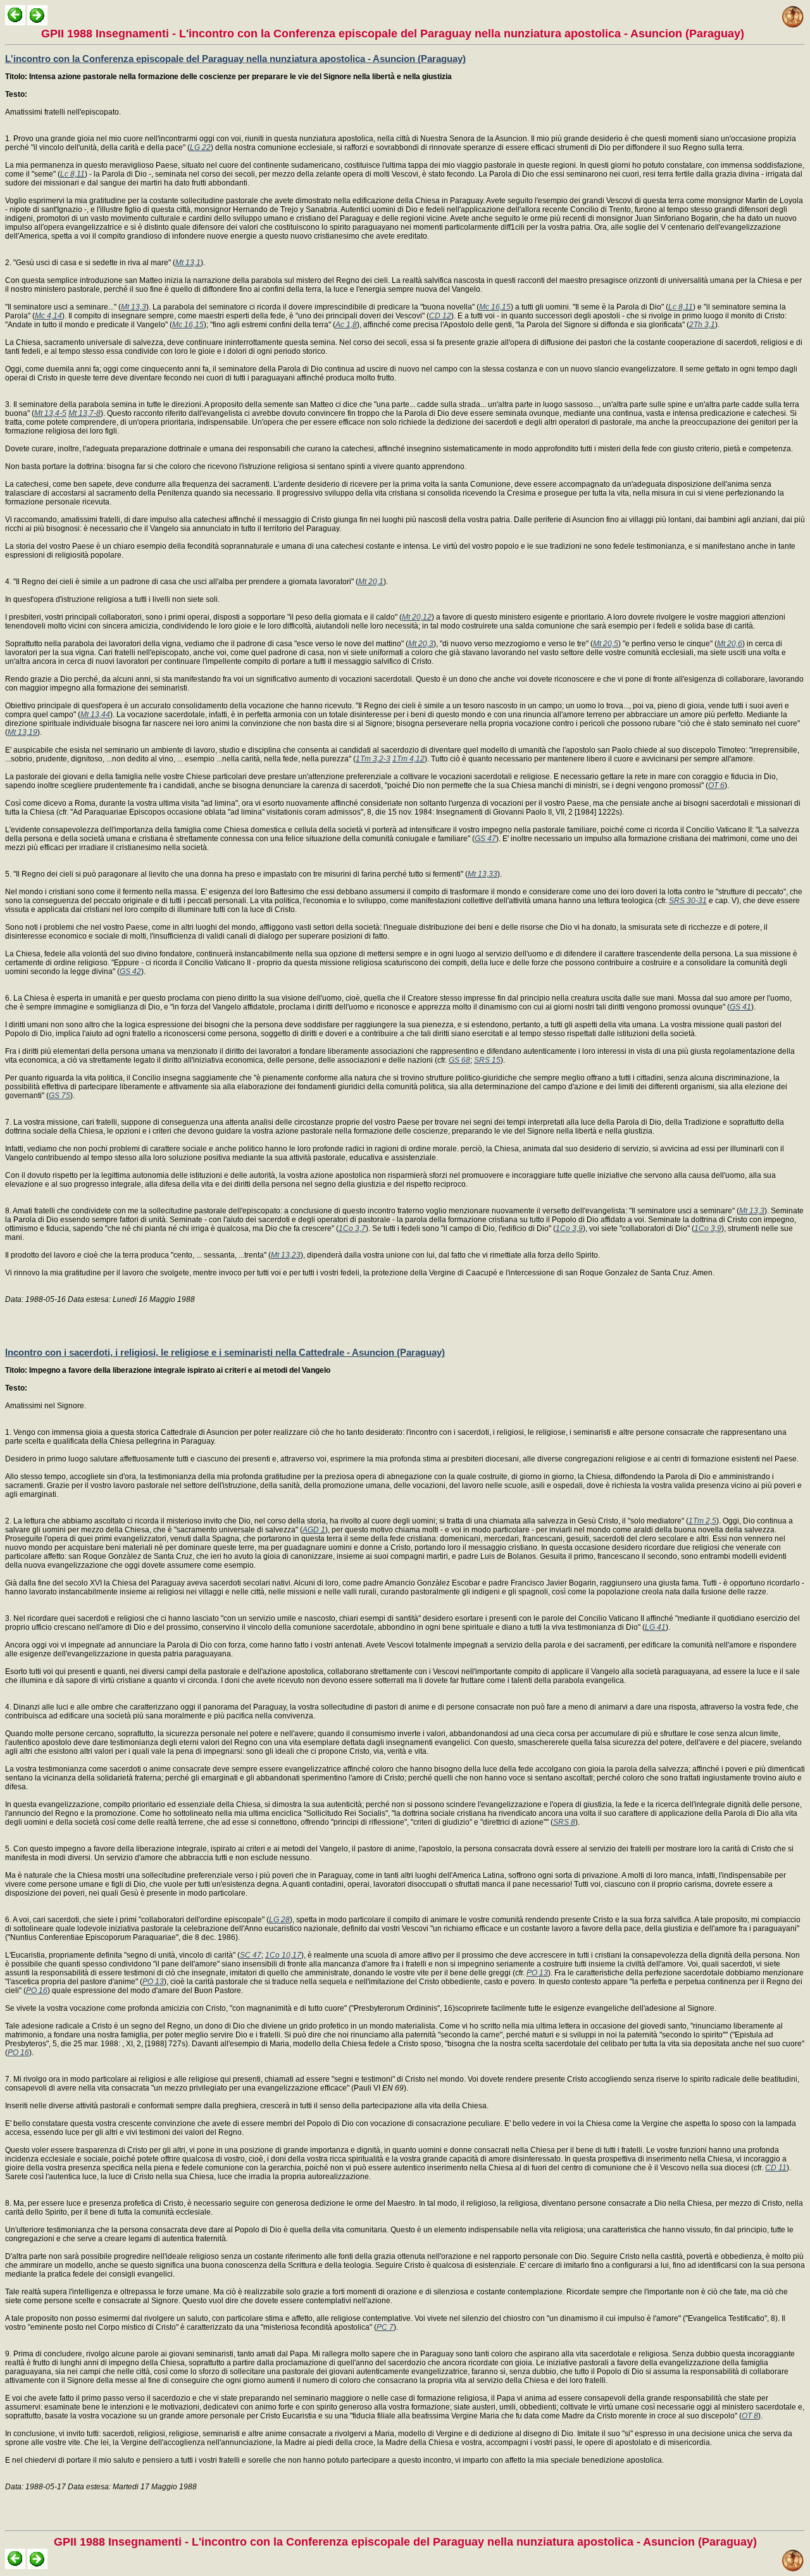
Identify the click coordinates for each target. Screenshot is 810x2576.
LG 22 (200, 147)
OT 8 (750, 2416)
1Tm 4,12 (408, 759)
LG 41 (655, 1627)
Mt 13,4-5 (50, 413)
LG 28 (279, 1920)
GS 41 (740, 1007)
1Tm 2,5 (702, 1521)
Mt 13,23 (286, 1255)
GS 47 (485, 839)
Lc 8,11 (72, 174)
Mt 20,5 (606, 644)
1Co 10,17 (283, 1955)
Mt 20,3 (421, 644)
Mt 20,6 (730, 644)
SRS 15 (487, 1060)
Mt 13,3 (134, 307)
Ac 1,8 (346, 325)
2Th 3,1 (702, 325)
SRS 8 (564, 1822)
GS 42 (130, 972)
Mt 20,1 (371, 582)
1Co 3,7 (352, 1229)
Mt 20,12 (417, 617)
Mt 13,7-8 (84, 413)
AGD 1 (314, 1530)
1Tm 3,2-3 (373, 759)
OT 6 (716, 785)
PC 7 (385, 2327)
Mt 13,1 (188, 263)
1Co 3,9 (569, 1229)
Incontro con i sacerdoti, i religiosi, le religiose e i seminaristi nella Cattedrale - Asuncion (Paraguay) (225, 1352)
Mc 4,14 (48, 316)
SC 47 (251, 1955)
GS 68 (459, 1060)
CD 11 (776, 2168)
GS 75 (59, 1096)
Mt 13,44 (95, 715)
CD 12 (440, 316)
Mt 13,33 (483, 874)
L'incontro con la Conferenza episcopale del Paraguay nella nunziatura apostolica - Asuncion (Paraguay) (235, 59)
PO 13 (537, 1973)
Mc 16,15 (495, 307)
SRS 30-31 (688, 901)
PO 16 (37, 1991)
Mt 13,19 (22, 732)
